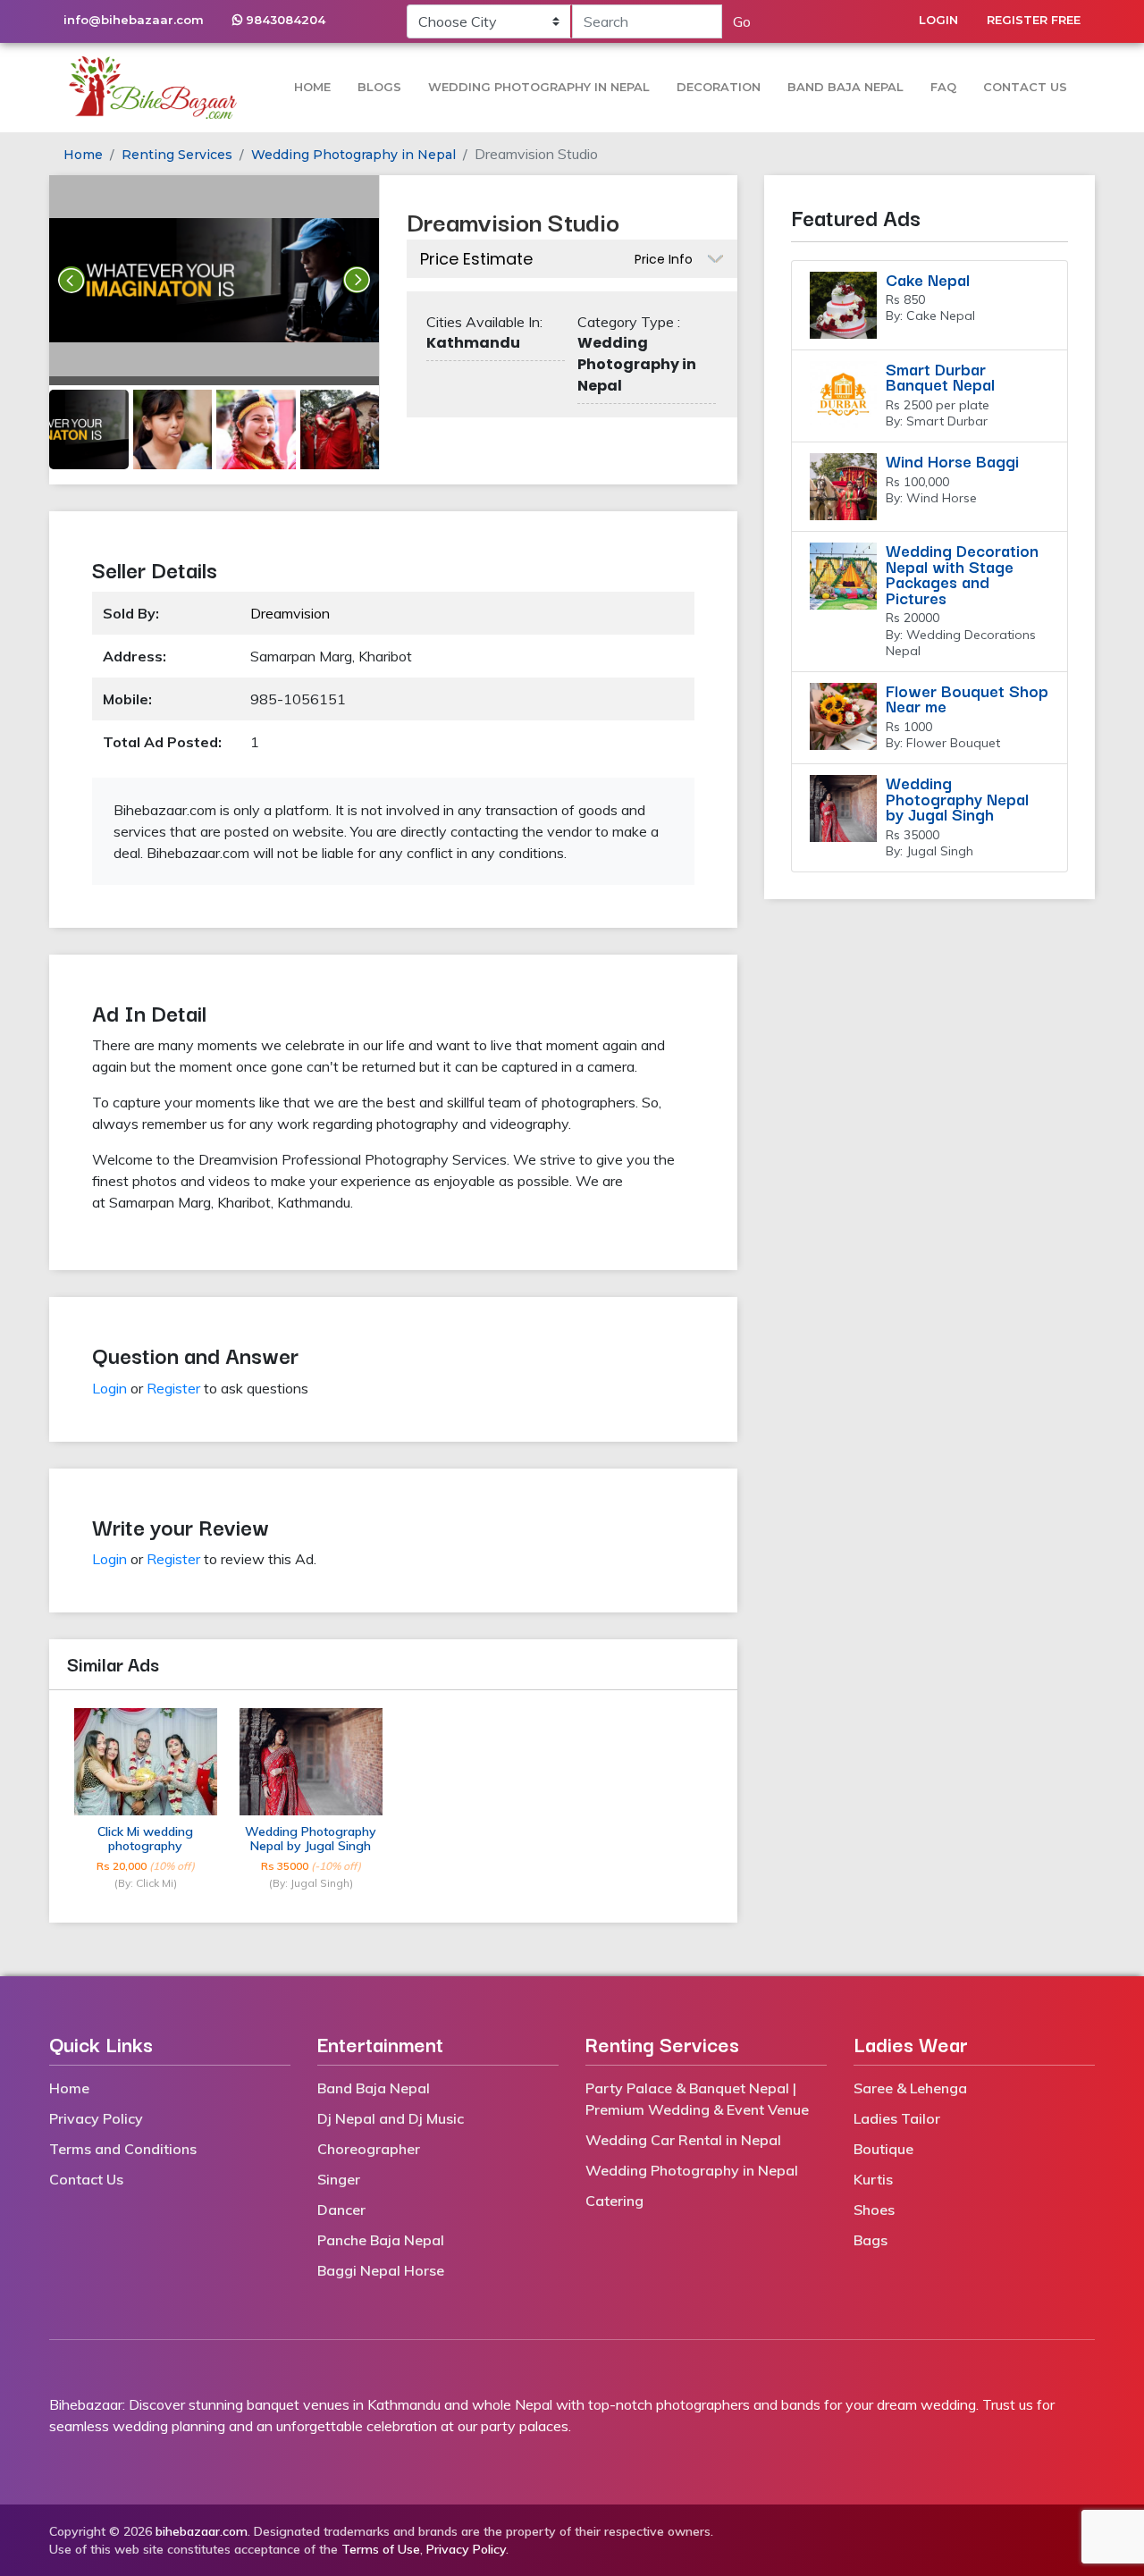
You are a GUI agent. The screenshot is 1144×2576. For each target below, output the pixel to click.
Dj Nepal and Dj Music (391, 2118)
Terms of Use (381, 2549)
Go (742, 21)
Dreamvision (290, 613)
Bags (871, 2240)
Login (938, 20)
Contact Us (1025, 87)
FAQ (943, 87)
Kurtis (873, 2179)
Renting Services (177, 155)
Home (312, 87)
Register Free (1034, 20)
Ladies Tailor (897, 2118)
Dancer (341, 2210)
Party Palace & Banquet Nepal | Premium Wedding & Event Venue (697, 2099)
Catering (614, 2201)
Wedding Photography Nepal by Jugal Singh (311, 1839)
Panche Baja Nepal (381, 2240)
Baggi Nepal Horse (381, 2270)
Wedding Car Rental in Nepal (683, 2140)
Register (173, 1388)
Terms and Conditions (123, 2149)
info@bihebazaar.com (134, 20)
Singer (339, 2179)
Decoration (719, 87)
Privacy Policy (96, 2118)
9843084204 (284, 20)
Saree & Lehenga (910, 2088)
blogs (379, 87)
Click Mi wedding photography (145, 1839)
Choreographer (369, 2149)
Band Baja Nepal (845, 87)
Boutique (883, 2149)
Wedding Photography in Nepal (539, 87)
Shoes (874, 2210)
